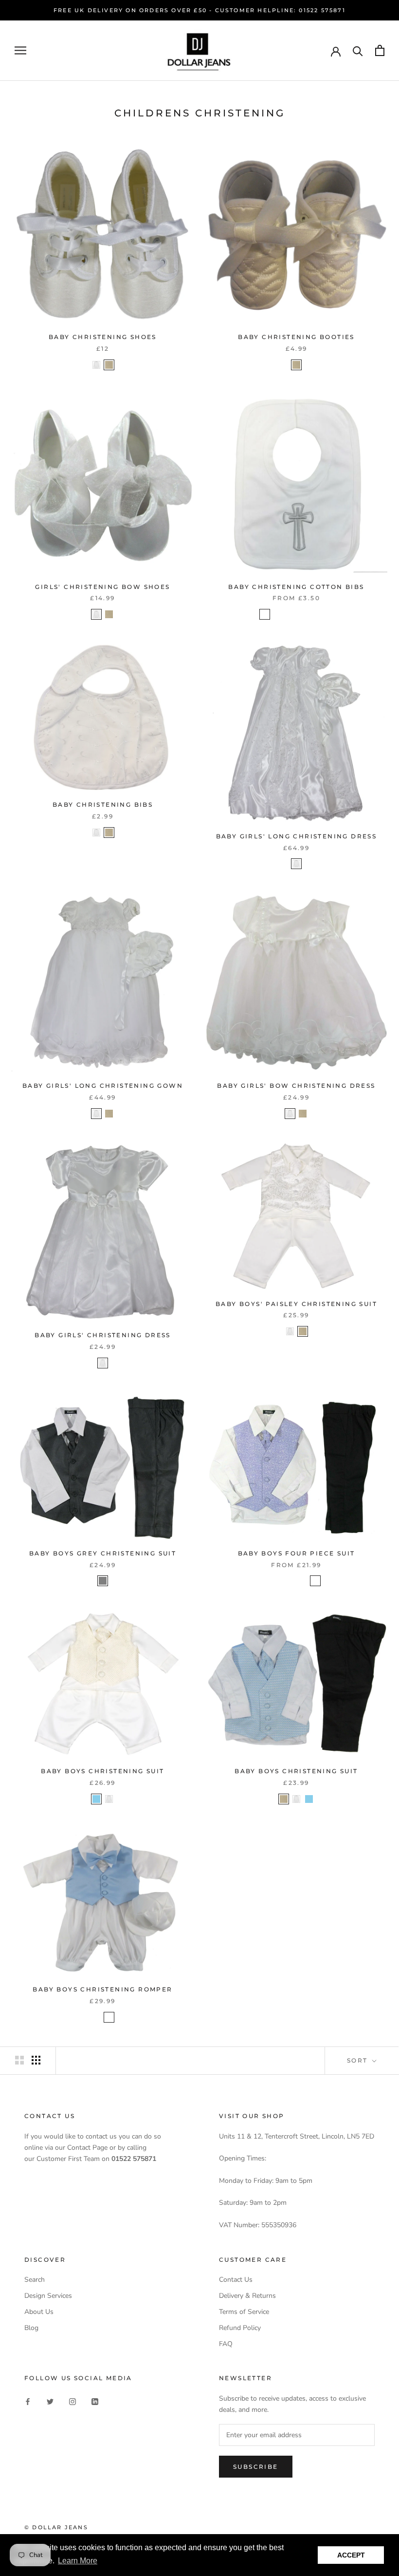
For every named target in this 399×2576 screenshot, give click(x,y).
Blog (31, 2328)
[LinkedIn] (95, 2401)
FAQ (226, 2344)
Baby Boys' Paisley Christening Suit (296, 1304)
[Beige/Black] (315, 1581)
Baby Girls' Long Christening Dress (297, 836)
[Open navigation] (20, 50)
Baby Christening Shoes (103, 337)
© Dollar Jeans (56, 2527)
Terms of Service (244, 2312)
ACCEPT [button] (351, 2555)
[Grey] (103, 1581)
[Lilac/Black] (277, 1581)
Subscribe (256, 2467)
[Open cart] (380, 50)
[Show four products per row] (36, 2060)
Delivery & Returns (247, 2296)
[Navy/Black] (303, 1581)
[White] (96, 365)
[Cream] (109, 365)
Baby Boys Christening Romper (102, 1989)
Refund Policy (240, 2328)
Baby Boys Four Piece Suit (297, 1553)
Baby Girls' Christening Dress (103, 1335)
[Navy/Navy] (328, 1581)
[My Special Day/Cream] (303, 614)
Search (35, 2280)
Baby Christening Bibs (103, 805)
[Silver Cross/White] (265, 614)
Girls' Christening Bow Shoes (102, 587)
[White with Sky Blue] (96, 2017)
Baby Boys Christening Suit (102, 1771)
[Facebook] (28, 2401)
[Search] (358, 50)
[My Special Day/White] (290, 614)
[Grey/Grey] (290, 1581)
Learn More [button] (78, 2561)
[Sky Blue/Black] (265, 1581)
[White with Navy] (109, 2017)
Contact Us (236, 2280)
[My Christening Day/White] (315, 614)
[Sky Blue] (96, 1799)
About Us (39, 2312)
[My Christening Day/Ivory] (328, 614)
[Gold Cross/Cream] (277, 614)
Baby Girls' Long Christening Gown (103, 1086)
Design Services (48, 2296)
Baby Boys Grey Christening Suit (103, 1553)
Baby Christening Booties (296, 337)
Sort (359, 2060)
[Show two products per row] (19, 2060)
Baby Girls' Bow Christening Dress (296, 1086)
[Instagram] (73, 2401)
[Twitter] (50, 2401)
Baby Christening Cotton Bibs (296, 587)
